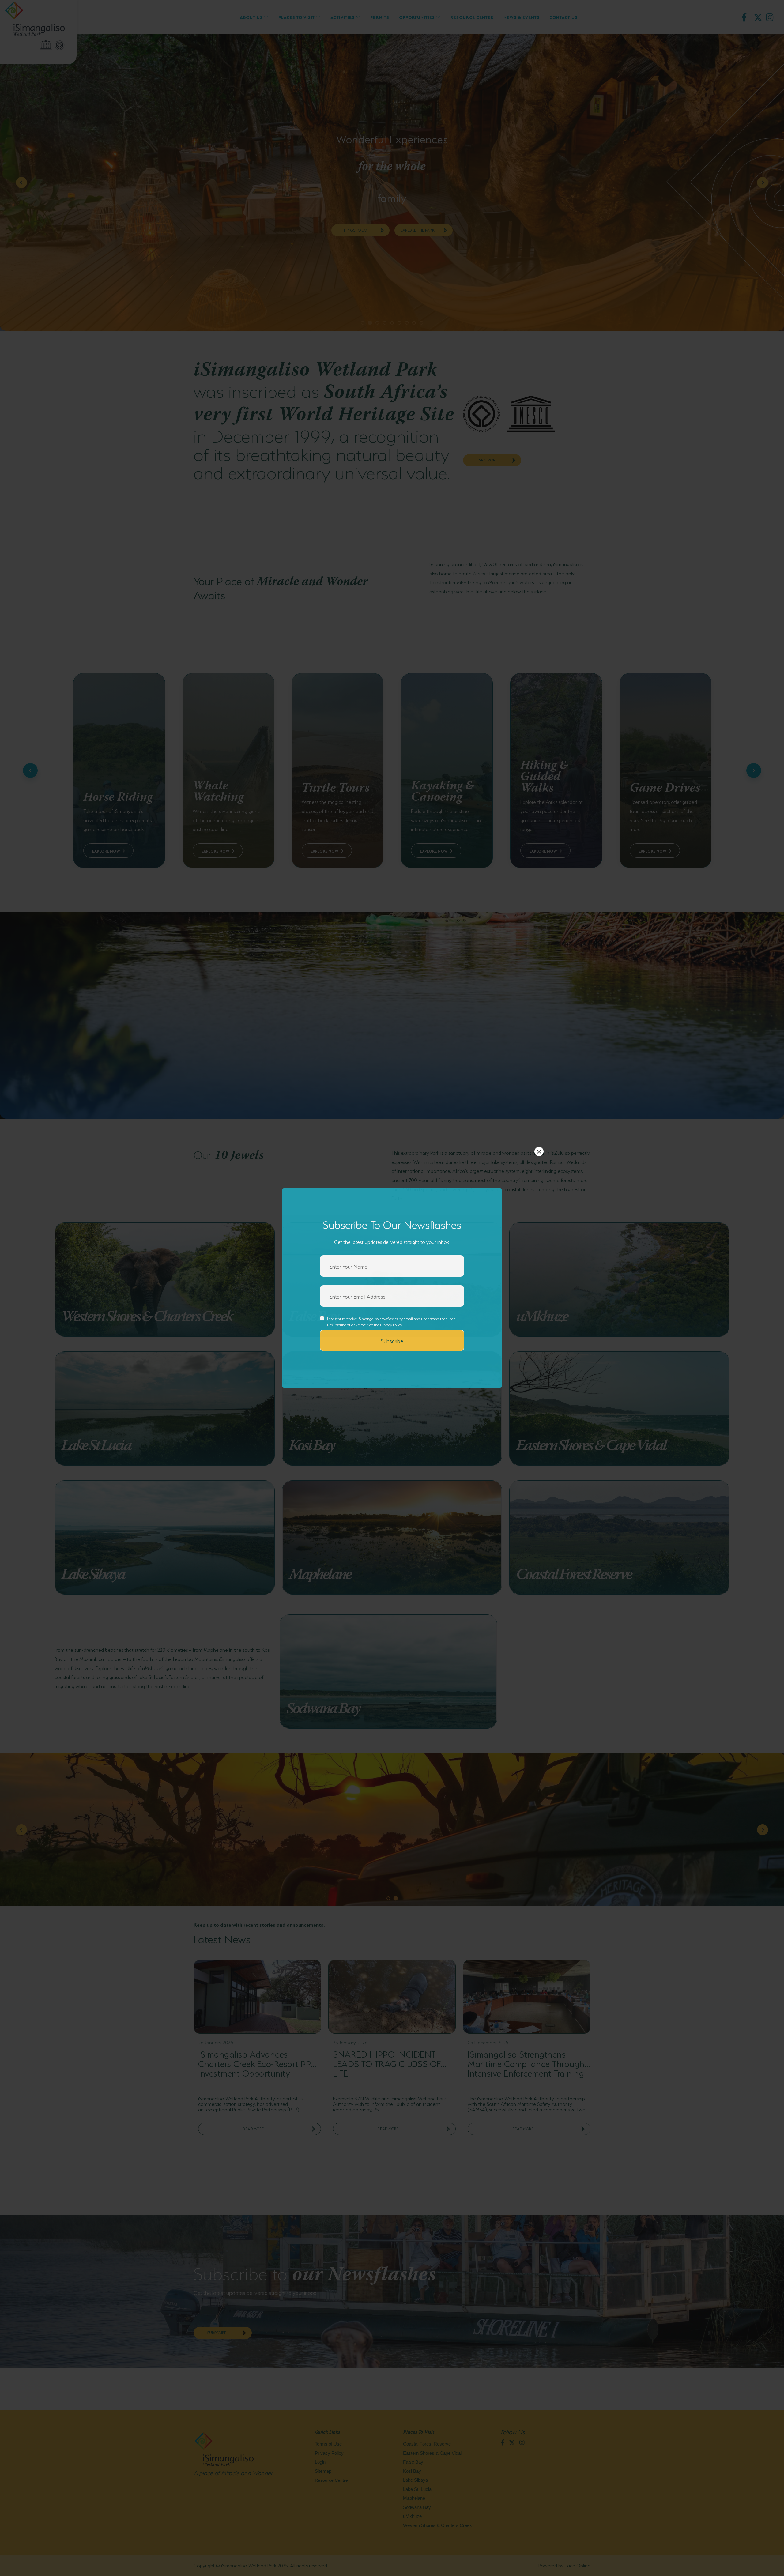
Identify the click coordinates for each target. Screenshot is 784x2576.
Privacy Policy (391, 1324)
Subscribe (392, 1340)
